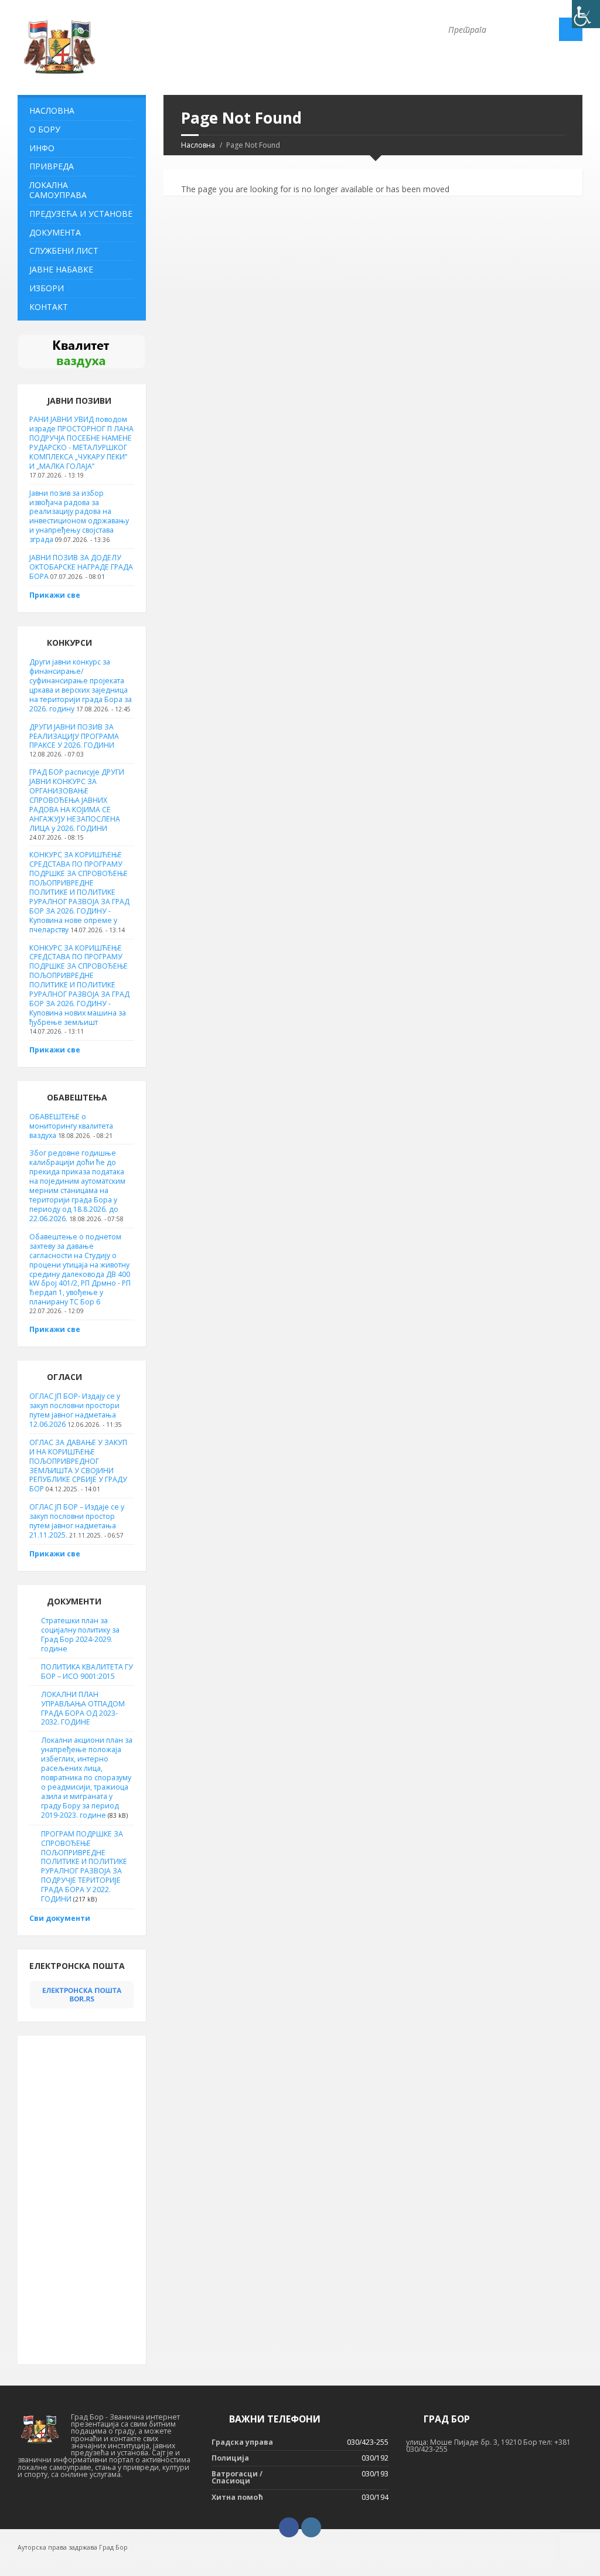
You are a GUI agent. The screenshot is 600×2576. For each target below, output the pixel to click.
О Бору (45, 129)
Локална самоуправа (58, 190)
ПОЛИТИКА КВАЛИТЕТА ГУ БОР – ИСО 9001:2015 (87, 1672)
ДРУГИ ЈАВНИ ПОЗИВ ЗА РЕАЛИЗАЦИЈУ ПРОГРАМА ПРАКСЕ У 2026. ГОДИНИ (74, 736)
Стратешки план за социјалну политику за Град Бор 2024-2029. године (80, 1635)
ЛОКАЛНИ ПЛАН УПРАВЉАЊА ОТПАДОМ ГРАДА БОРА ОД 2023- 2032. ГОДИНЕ (83, 1708)
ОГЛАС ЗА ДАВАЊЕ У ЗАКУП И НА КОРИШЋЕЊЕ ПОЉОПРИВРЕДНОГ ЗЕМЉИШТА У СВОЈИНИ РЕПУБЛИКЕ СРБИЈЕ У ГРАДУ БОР (78, 1466)
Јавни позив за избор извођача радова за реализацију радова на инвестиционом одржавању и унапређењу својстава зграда (79, 517)
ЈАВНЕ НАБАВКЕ (61, 269)
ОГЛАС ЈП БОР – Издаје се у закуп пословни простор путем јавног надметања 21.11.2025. (77, 1521)
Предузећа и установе (81, 214)
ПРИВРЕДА (52, 166)
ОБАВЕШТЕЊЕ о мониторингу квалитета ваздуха (71, 1126)
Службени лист (64, 251)
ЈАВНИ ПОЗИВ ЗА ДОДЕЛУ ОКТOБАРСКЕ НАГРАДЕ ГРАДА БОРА (81, 567)
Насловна (198, 145)
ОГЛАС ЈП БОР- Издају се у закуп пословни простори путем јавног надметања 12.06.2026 (75, 1410)
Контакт (49, 307)
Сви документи (60, 1918)
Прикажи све (55, 595)
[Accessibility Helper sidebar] (586, 14)
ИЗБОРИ (47, 288)
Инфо (42, 148)
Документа (55, 232)
